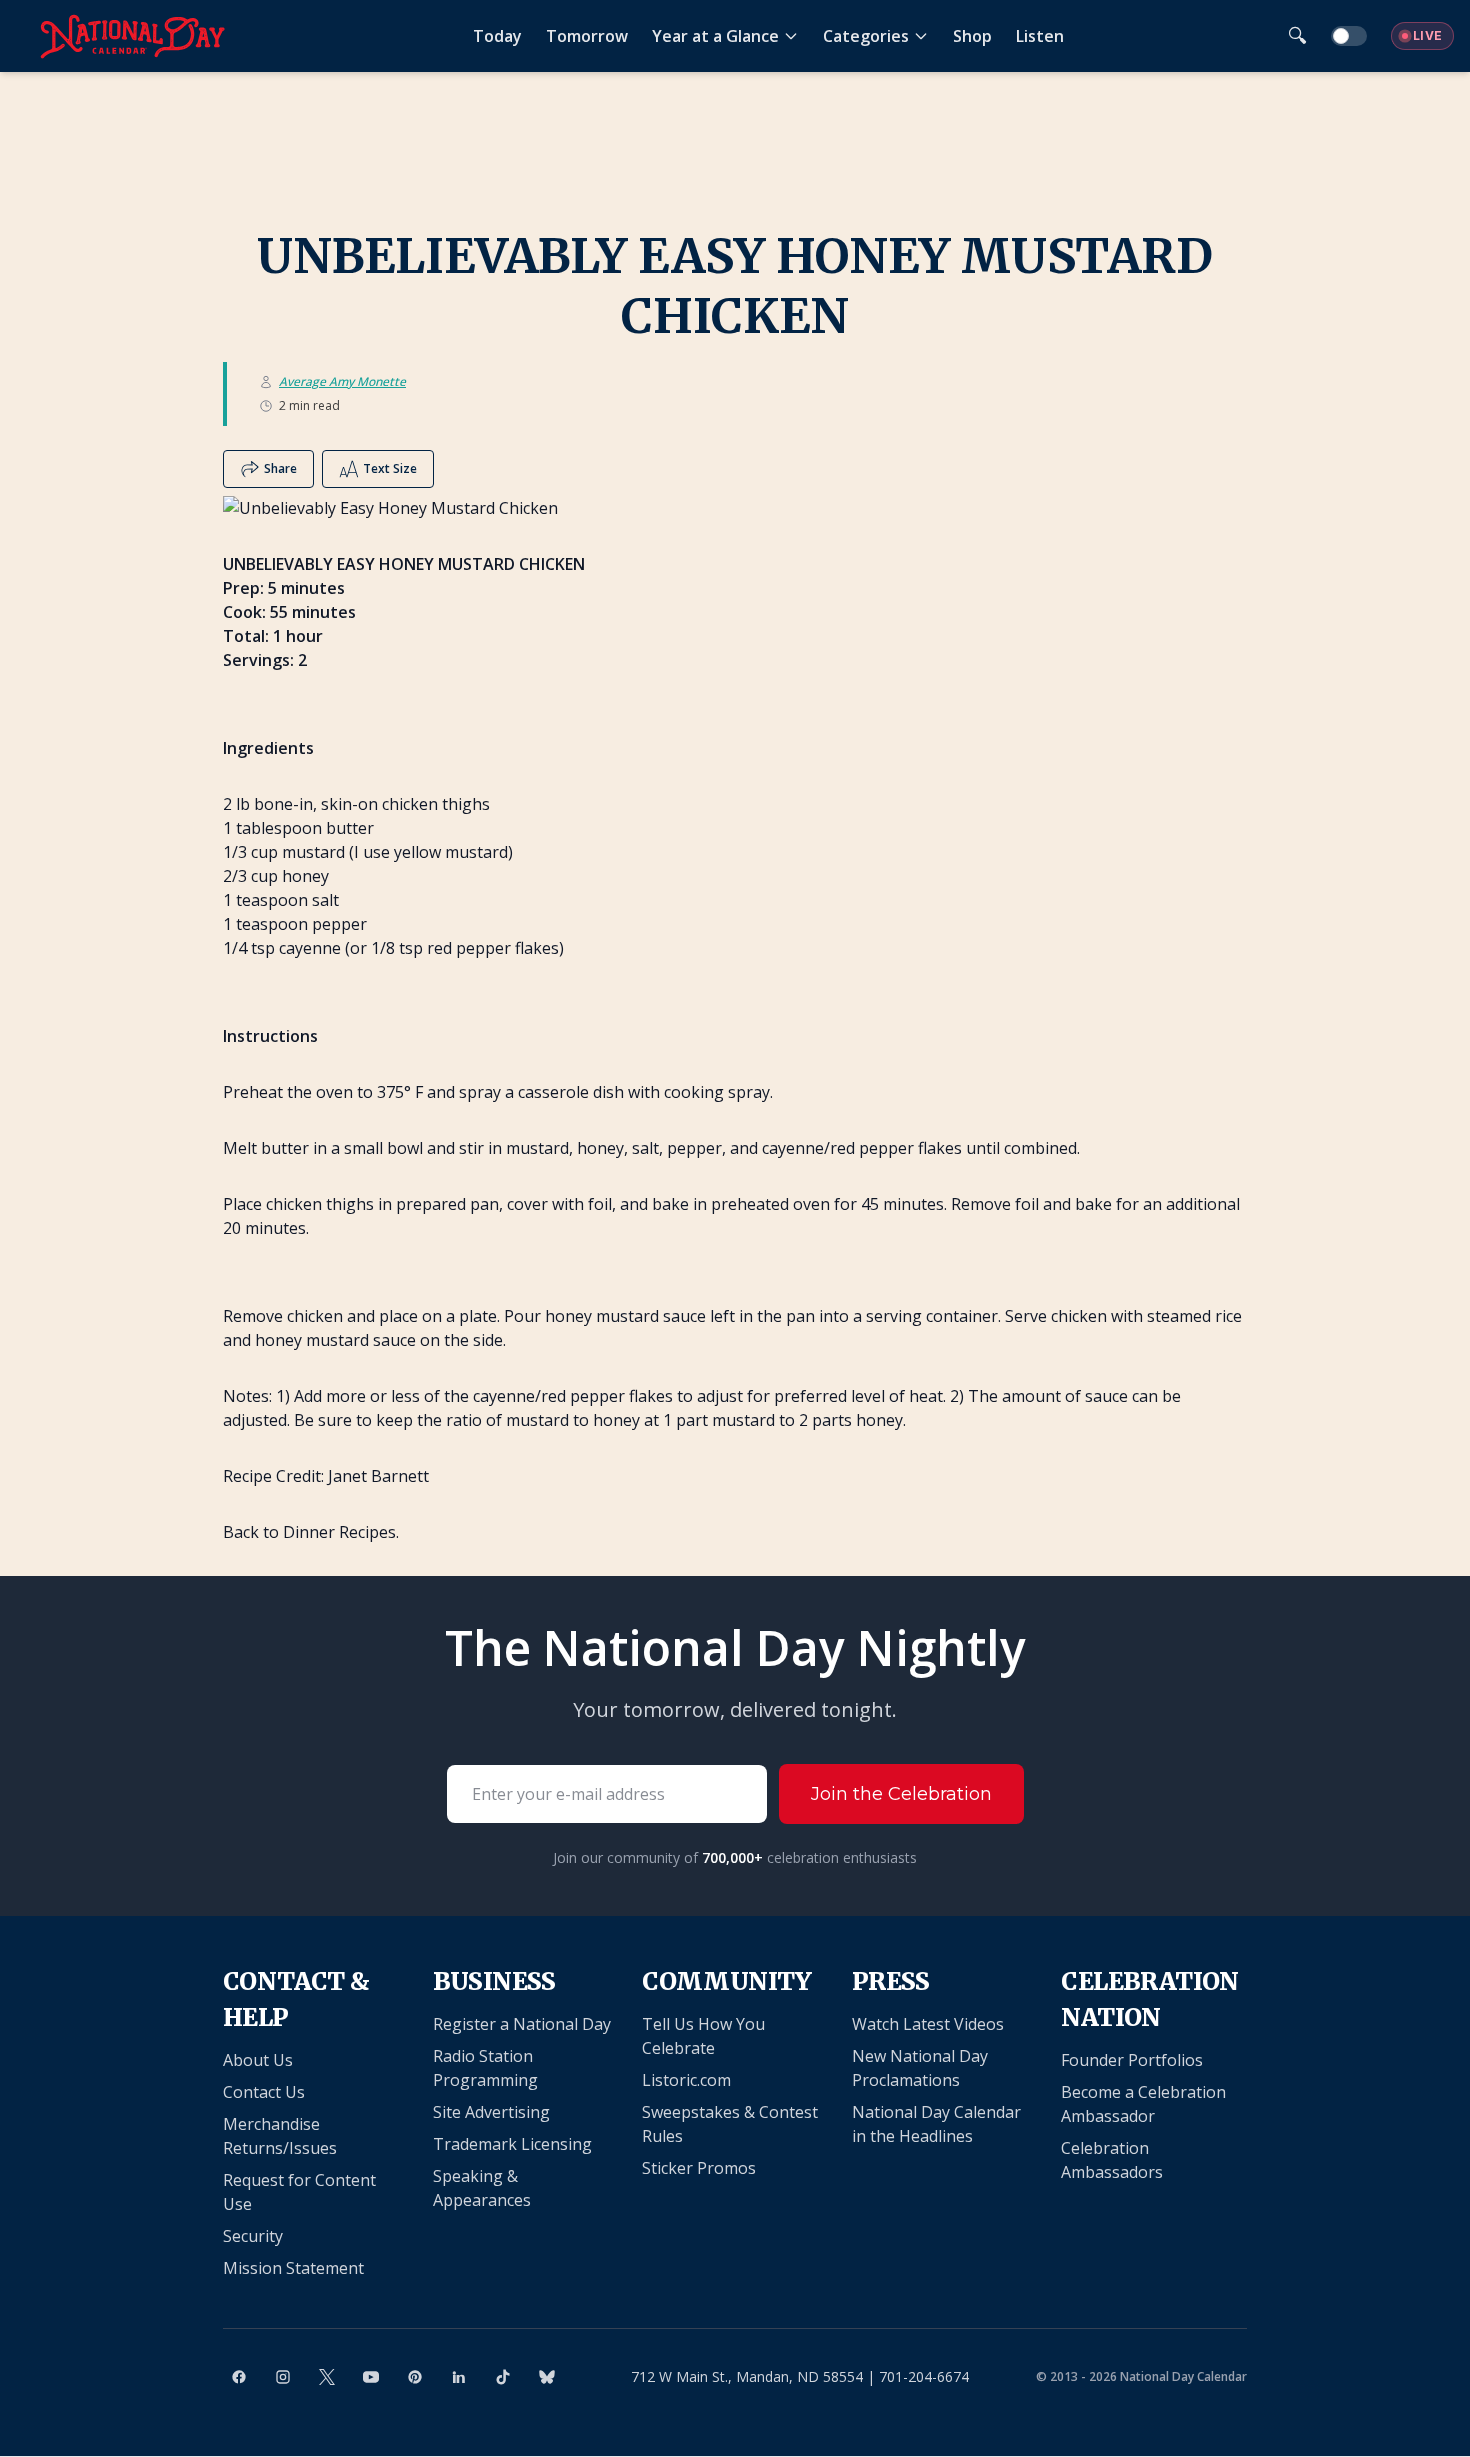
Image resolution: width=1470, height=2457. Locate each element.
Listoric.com (686, 2080)
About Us (258, 2060)
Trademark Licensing (512, 2144)
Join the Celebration (901, 1794)
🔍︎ (1297, 35)
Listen (1040, 36)
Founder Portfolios (1132, 2060)
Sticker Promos (699, 2168)
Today (497, 36)
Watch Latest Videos (928, 2024)
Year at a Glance (715, 36)
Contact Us (264, 2092)
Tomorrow (587, 36)
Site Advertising (491, 2112)
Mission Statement (293, 2268)
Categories (866, 36)
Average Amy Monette (342, 382)
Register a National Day (522, 2024)
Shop (972, 36)
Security (253, 2236)
